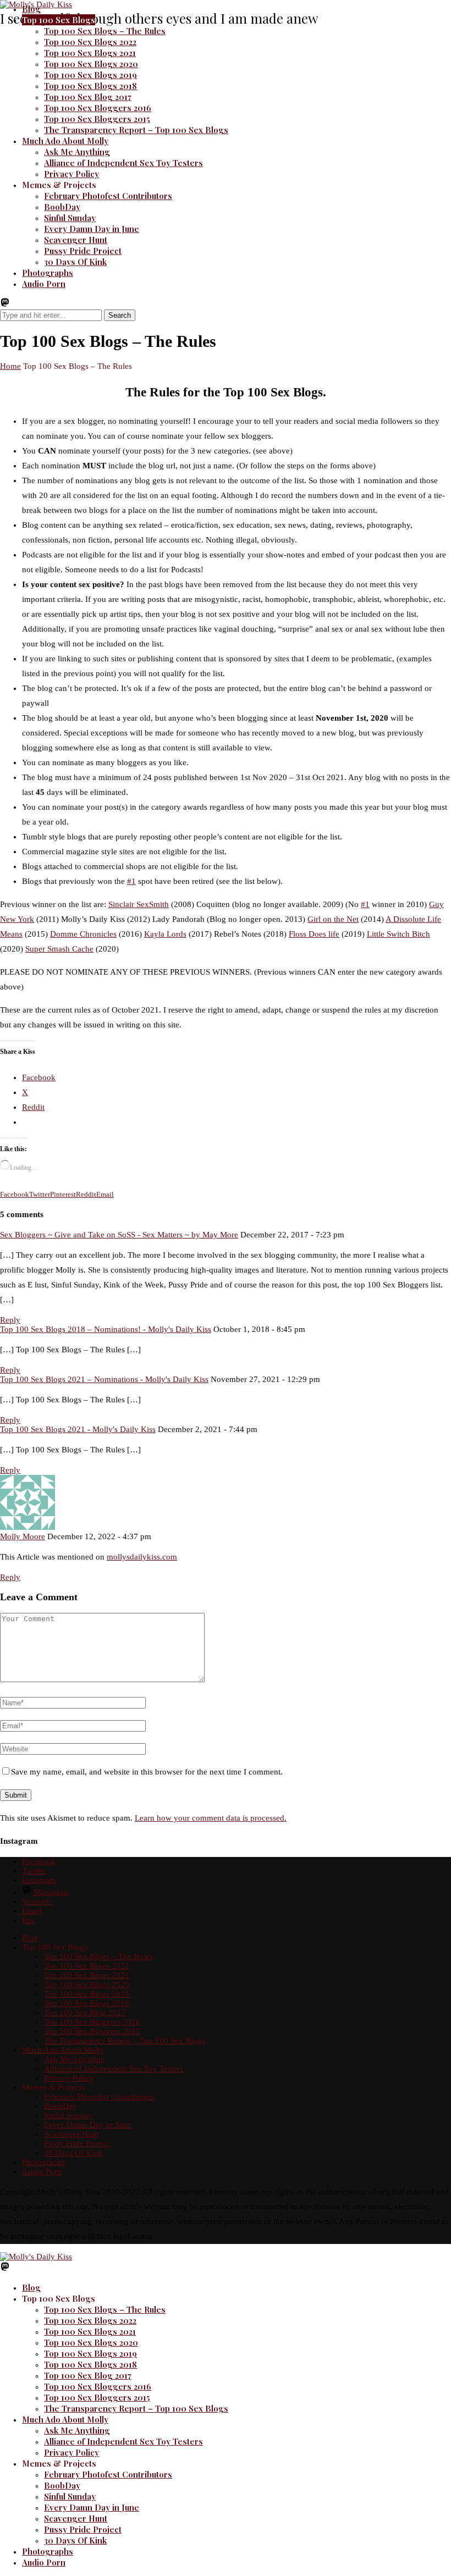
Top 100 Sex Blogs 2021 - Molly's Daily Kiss (78, 1429)
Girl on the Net (333, 919)
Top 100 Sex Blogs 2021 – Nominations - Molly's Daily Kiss (104, 1379)
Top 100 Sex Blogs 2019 (90, 75)
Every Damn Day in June (92, 229)
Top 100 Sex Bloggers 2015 (97, 119)
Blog (31, 9)
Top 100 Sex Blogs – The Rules (105, 31)
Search (120, 315)
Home (10, 366)
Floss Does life (314, 934)
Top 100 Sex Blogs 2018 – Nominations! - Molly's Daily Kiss (106, 1329)
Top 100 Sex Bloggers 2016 (98, 108)
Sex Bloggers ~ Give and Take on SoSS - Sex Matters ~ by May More (119, 1235)
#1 (131, 881)
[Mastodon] (5, 305)
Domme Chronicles (83, 934)
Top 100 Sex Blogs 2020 (91, 64)
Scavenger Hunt (76, 240)
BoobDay (62, 207)
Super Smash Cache (59, 949)
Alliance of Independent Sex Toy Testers (123, 163)
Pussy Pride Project (83, 251)
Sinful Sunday (70, 218)
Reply (10, 1320)
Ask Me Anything (77, 152)
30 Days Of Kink (75, 262)
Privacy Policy (71, 174)
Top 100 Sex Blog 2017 (88, 97)
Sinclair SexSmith (139, 904)
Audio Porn (44, 284)
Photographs (48, 273)
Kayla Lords (165, 934)
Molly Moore (23, 1536)
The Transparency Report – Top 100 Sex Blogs (136, 130)
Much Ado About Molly (65, 141)
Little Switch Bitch (398, 934)
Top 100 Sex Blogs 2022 (90, 42)
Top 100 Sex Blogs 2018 (90, 86)
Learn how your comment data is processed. (211, 1818)
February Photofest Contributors (108, 196)
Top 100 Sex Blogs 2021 (90, 53)
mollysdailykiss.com (142, 1557)
